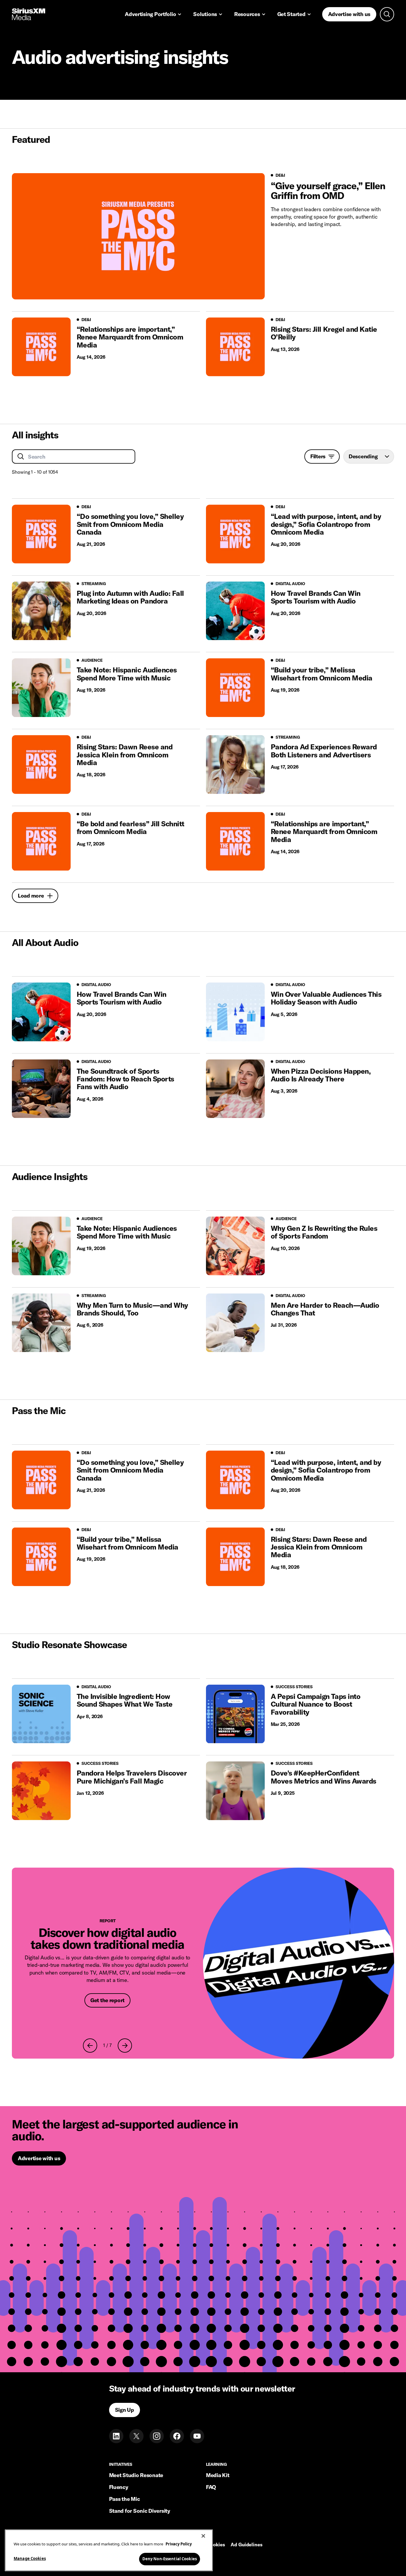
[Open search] (387, 14)
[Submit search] (21, 457)
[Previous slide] (90, 2046)
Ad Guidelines (246, 2545)
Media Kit (218, 2475)
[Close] (203, 2536)
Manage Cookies (30, 2558)
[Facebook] (177, 2436)
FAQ (211, 2487)
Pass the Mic (125, 2499)
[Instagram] (157, 2436)
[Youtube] (197, 2436)
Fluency (119, 2487)
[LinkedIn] (116, 2436)
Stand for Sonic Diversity (140, 2511)
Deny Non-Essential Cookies (170, 2559)
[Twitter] (136, 2436)
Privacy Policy (179, 2544)
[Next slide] (125, 2046)
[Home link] (29, 14)
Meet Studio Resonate (136, 2475)
